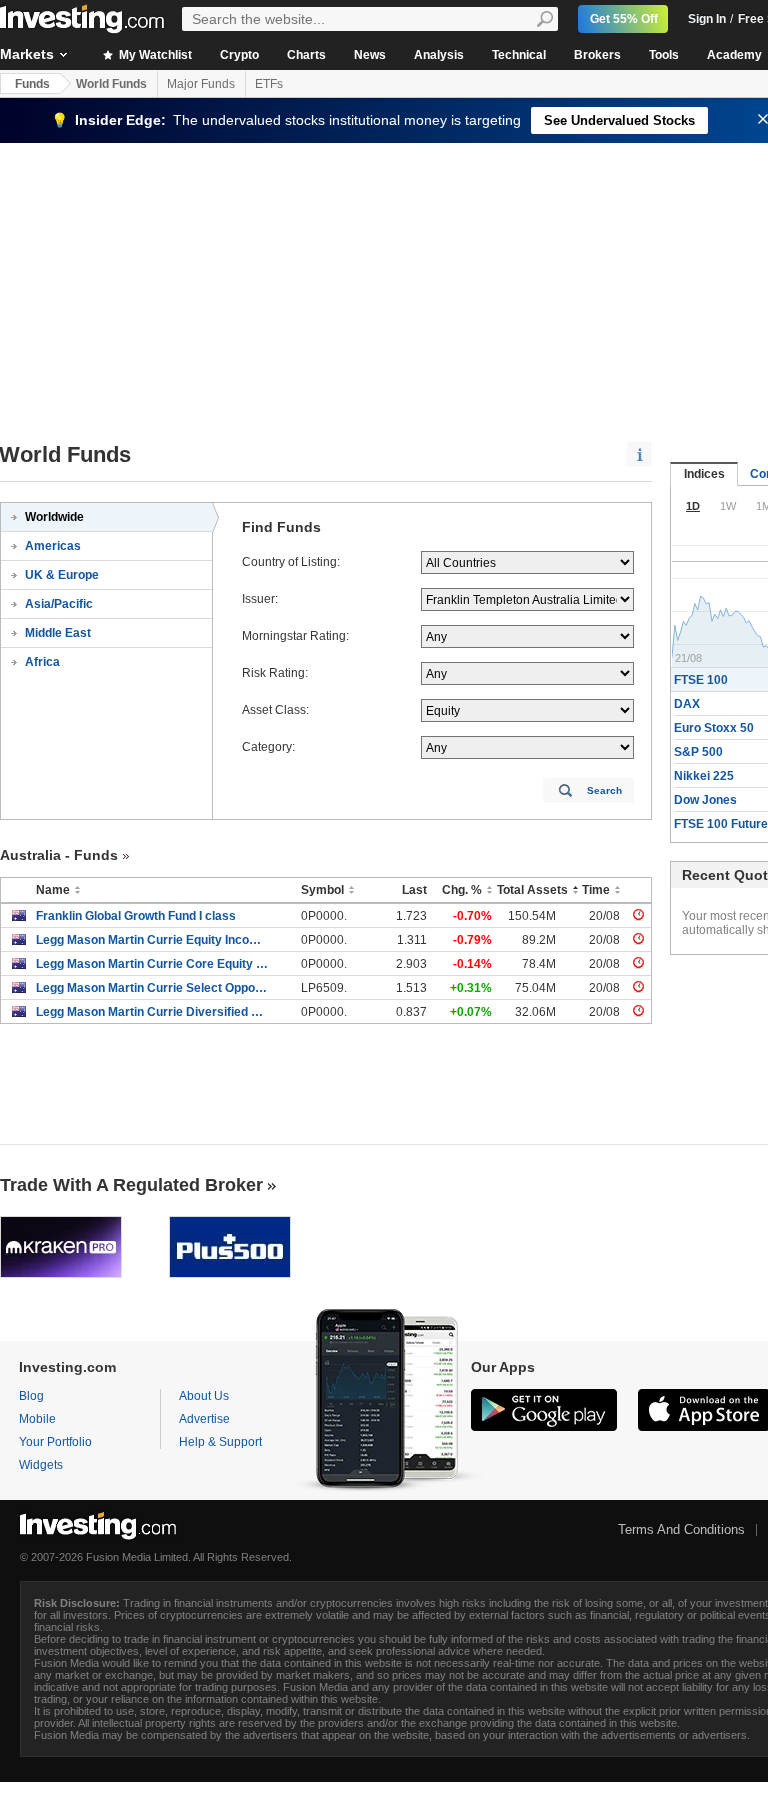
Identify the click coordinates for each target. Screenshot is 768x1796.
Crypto (239, 55)
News (370, 55)
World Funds (111, 84)
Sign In (707, 19)
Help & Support (220, 1442)
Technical (519, 55)
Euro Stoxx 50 (714, 728)
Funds (32, 84)
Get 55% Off (624, 19)
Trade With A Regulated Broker (131, 1185)
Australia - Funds (59, 855)
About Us (204, 1396)
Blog (31, 1396)
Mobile (37, 1419)
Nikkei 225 (704, 776)
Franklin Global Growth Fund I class (136, 916)
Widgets (41, 1465)
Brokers (597, 55)
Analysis (439, 55)
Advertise (204, 1419)
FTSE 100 (701, 680)
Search (604, 790)
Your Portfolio (55, 1442)
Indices (704, 474)
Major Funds (201, 84)
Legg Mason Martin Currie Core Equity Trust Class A (153, 964)
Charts (306, 55)
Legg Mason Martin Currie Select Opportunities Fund (153, 988)
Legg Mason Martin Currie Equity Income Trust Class (153, 940)
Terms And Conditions (681, 1529)
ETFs (269, 84)
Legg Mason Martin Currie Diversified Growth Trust (153, 1012)
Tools (664, 55)
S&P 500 (698, 752)
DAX (687, 704)
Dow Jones (705, 800)
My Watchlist (154, 55)
